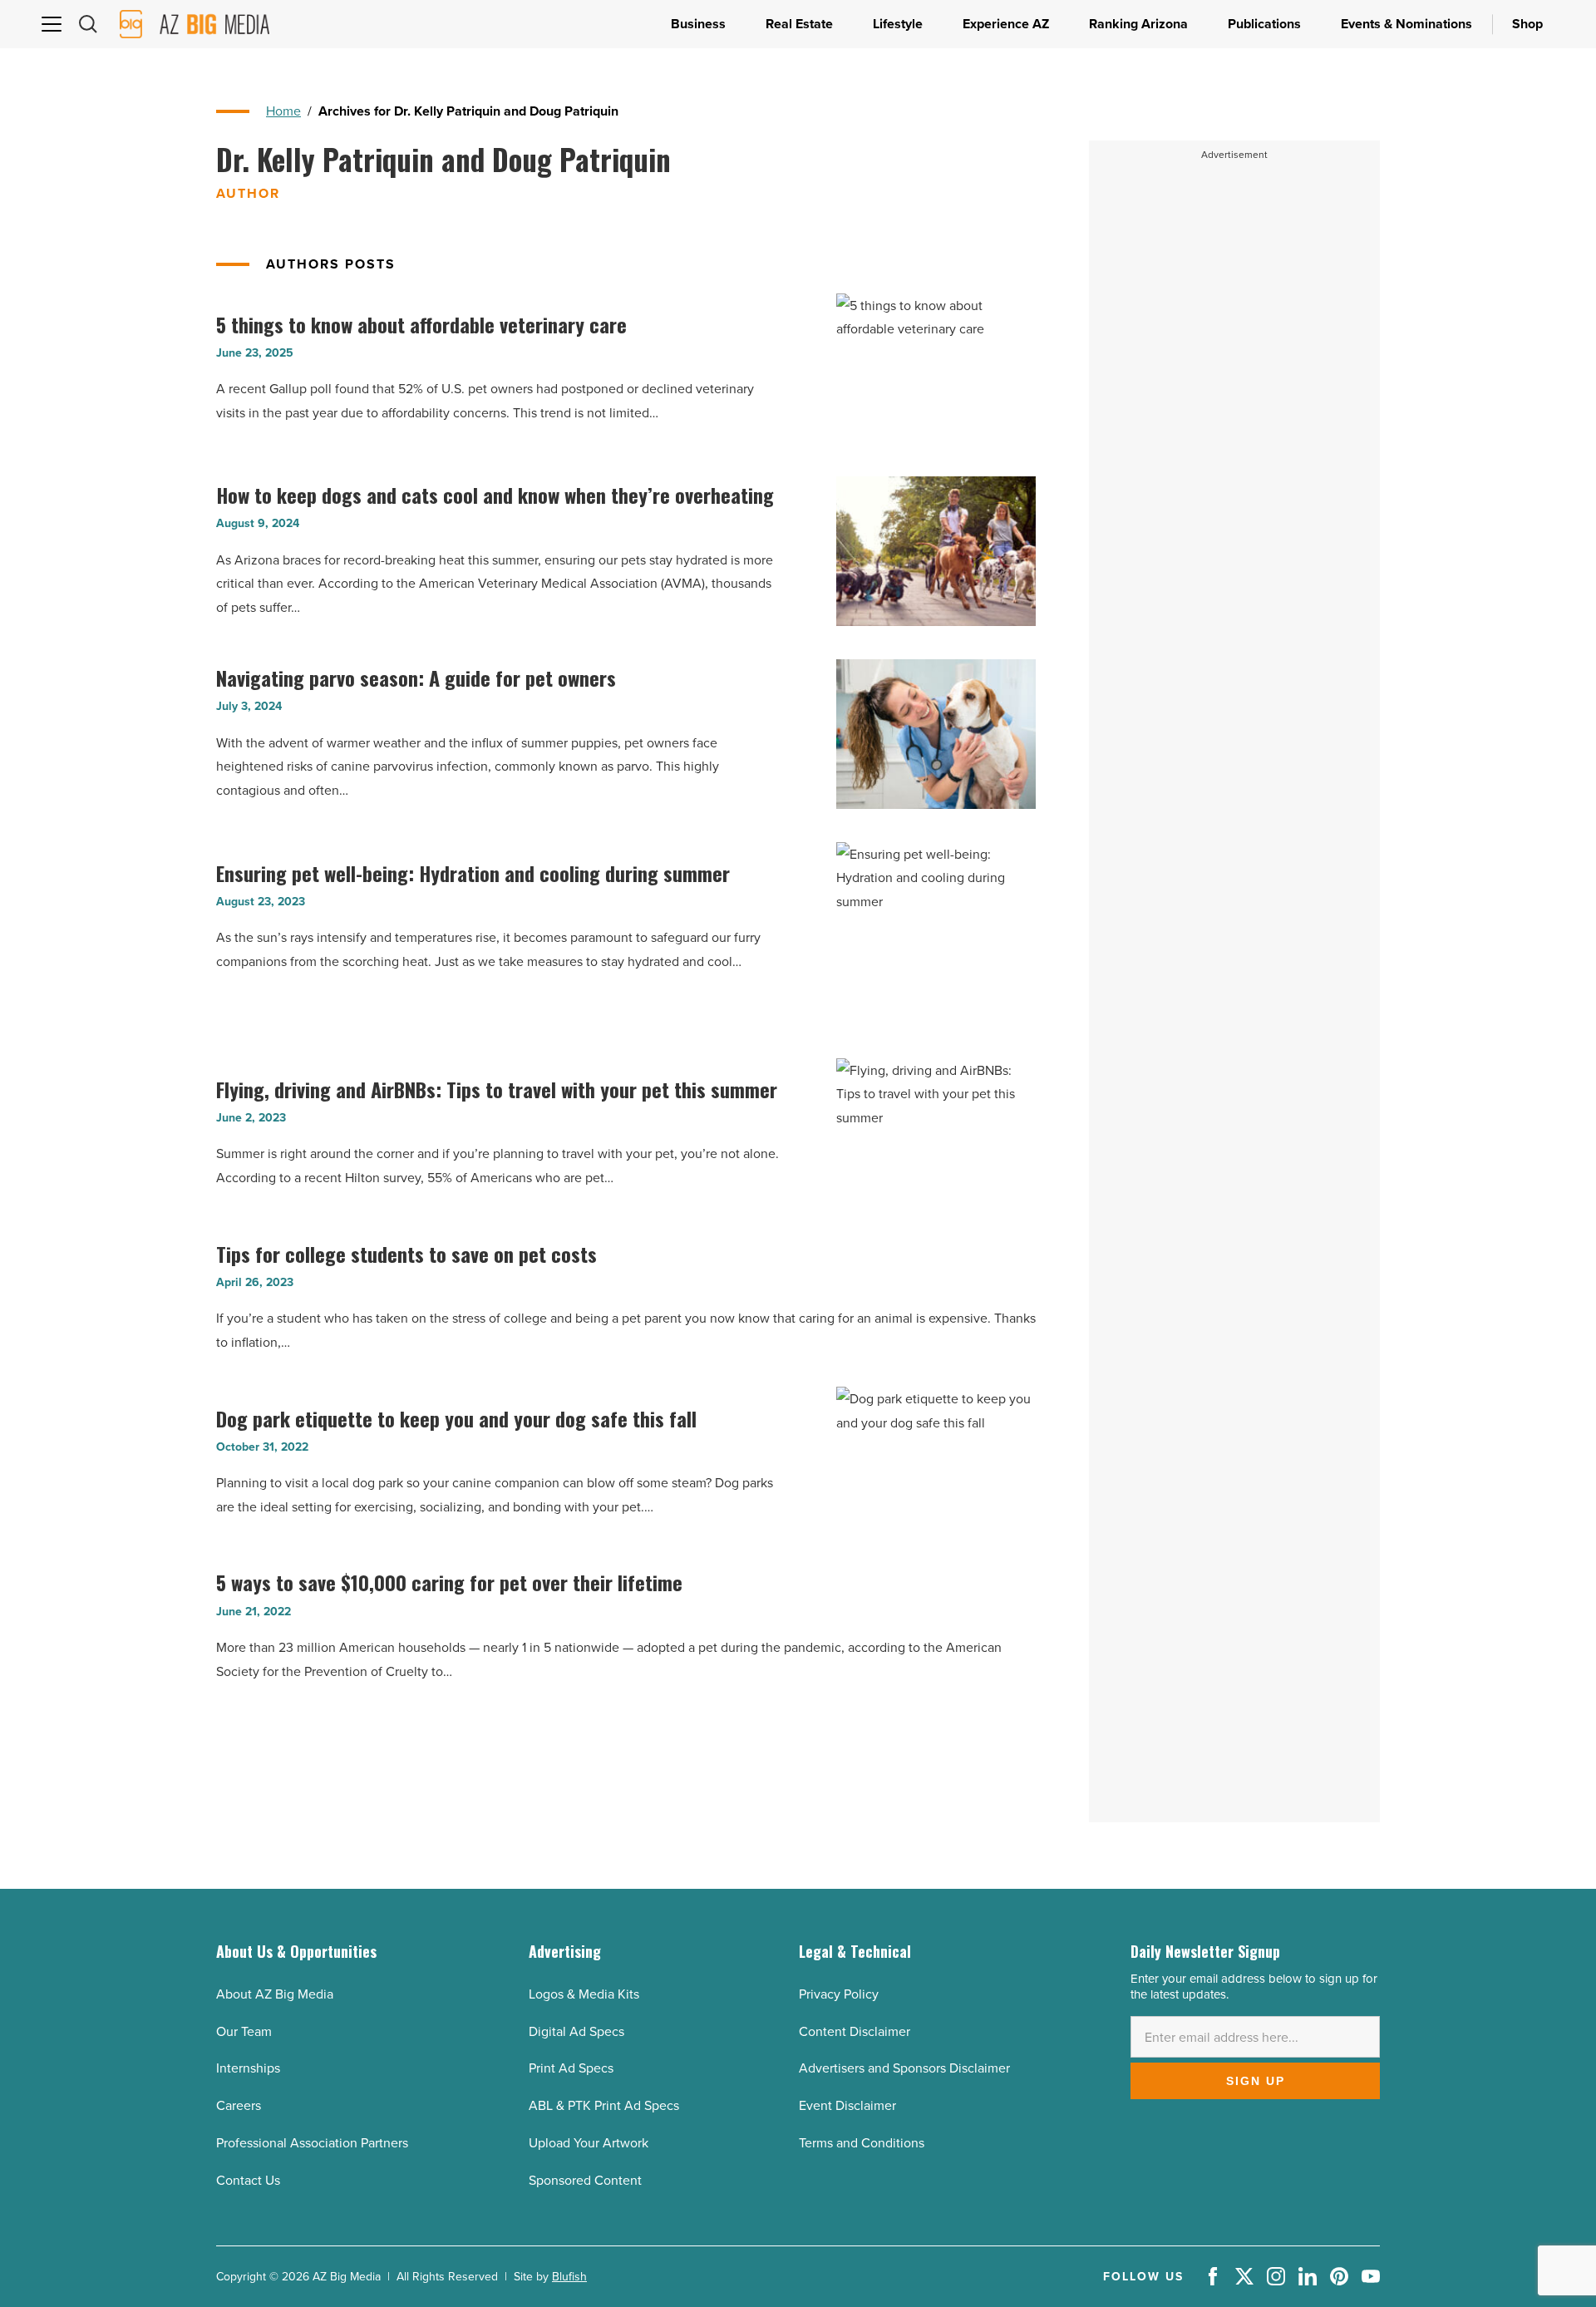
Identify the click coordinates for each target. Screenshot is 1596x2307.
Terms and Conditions (862, 2142)
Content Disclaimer (855, 2031)
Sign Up (1256, 2081)
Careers (239, 2105)
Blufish (569, 2276)
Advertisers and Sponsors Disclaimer (904, 2068)
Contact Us (248, 2180)
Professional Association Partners (312, 2142)
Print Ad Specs (571, 2068)
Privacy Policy (839, 1994)
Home (283, 111)
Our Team (244, 2031)
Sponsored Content (585, 2180)
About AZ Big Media (275, 1994)
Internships (248, 2068)
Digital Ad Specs (576, 2031)
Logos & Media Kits (584, 1994)
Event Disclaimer (847, 2105)
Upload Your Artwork (589, 2142)
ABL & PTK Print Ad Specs (604, 2105)
